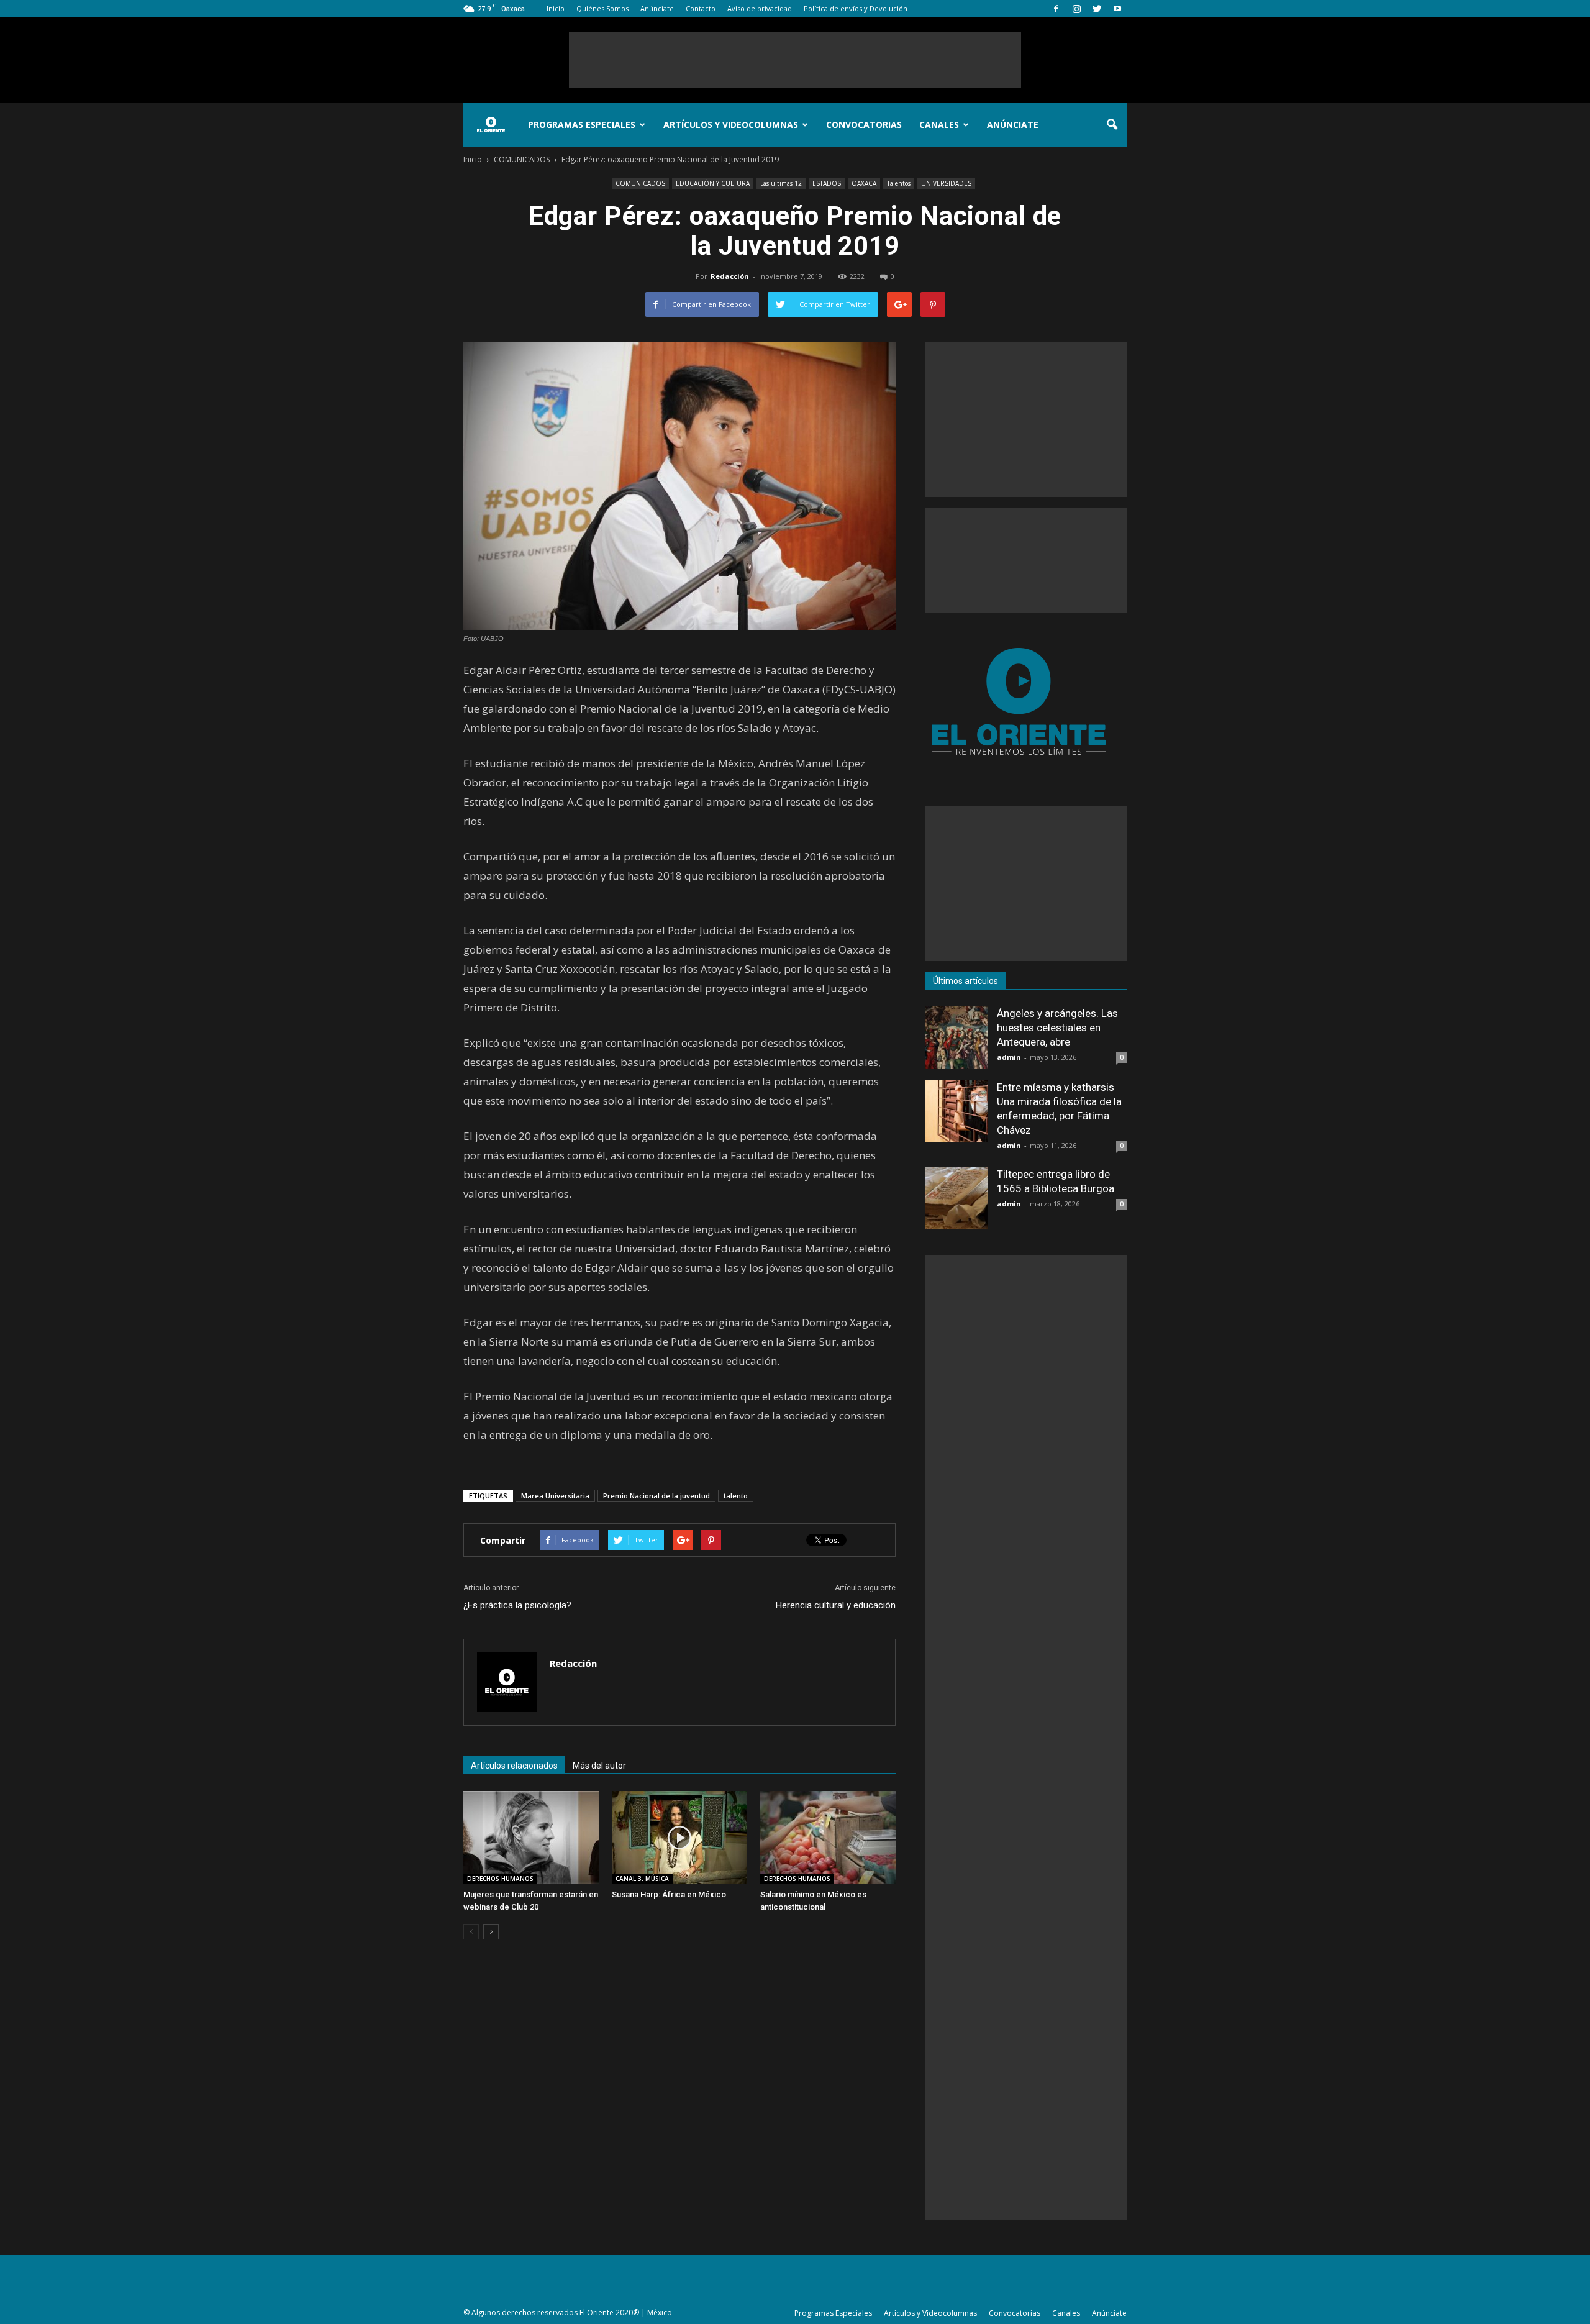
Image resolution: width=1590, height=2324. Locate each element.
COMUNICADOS (640, 183)
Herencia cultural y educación (836, 1605)
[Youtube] (1117, 9)
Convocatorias (864, 125)
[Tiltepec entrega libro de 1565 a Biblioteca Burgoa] (956, 1198)
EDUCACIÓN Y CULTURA (713, 183)
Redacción (730, 276)
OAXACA (864, 183)
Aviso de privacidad (760, 8)
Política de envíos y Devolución (856, 8)
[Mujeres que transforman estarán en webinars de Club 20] (531, 1838)
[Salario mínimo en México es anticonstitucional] (828, 1838)
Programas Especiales (582, 125)
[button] (1112, 125)
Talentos (899, 183)
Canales (939, 125)
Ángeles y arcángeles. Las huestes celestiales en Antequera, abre (1057, 1028)
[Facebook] (1056, 9)
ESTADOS (827, 183)
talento (736, 1496)
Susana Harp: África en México (669, 1894)
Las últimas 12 (781, 183)
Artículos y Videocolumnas (731, 125)
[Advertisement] (795, 60)
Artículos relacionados (514, 1766)
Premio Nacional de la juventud (656, 1496)
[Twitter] (1097, 9)
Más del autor (599, 1766)
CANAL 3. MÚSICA (642, 1879)
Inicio (556, 8)
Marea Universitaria (555, 1496)
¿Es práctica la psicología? (517, 1605)
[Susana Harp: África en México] (679, 1838)
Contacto (701, 8)
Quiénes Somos (602, 8)
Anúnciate (657, 8)
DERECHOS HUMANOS (500, 1879)
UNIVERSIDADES (946, 183)
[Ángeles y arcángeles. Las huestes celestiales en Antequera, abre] (956, 1037)
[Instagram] (1076, 9)
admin (1009, 1057)
